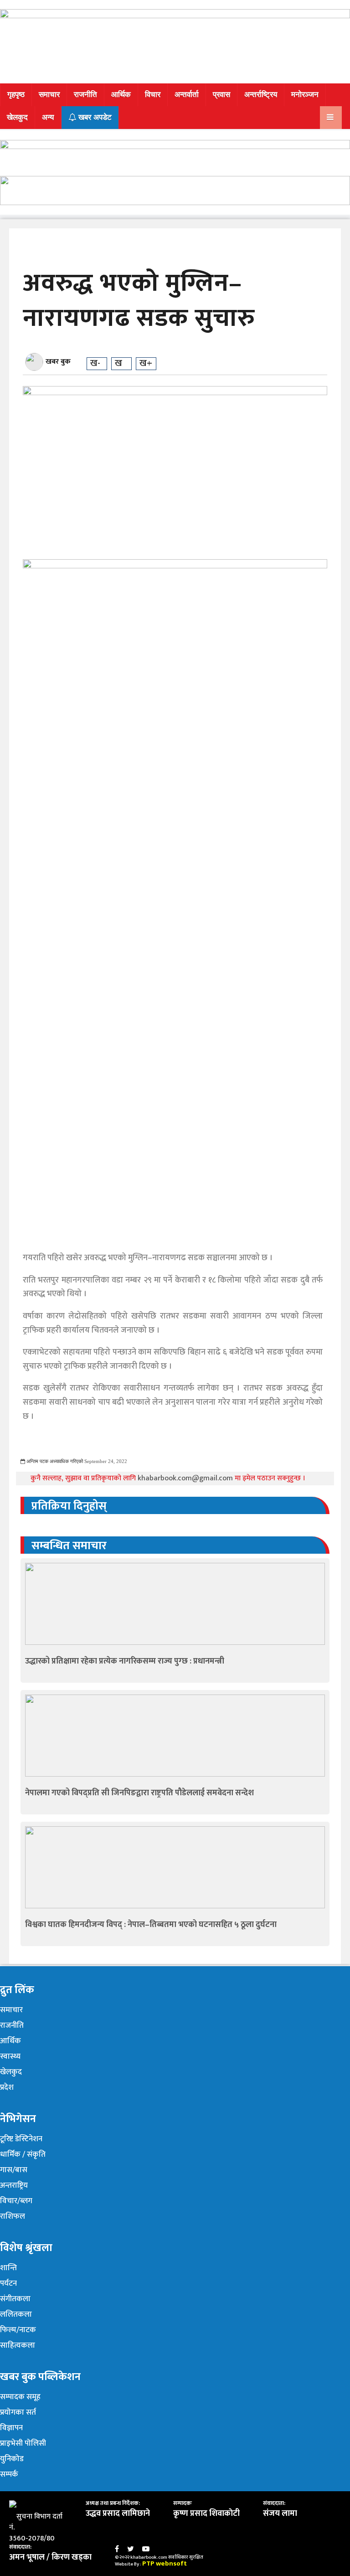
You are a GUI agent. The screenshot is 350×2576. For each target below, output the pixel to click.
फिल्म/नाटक (18, 2330)
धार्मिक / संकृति (23, 2154)
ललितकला (16, 2314)
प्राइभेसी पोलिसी (23, 2443)
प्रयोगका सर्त (18, 2412)
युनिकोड (12, 2459)
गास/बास (14, 2170)
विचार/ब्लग (16, 2201)
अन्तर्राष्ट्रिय (261, 95)
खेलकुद (17, 117)
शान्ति (8, 2268)
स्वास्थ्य (10, 2056)
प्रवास (221, 95)
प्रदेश (7, 2087)
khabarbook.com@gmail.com (186, 1478)
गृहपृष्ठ (16, 95)
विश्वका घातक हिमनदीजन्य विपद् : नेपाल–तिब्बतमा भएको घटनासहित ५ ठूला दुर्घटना (151, 1925)
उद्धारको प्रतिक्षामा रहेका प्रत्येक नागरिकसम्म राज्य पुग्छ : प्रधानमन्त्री (125, 1661)
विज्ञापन (11, 2428)
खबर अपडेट (94, 117)
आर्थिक (121, 95)
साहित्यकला (18, 2345)
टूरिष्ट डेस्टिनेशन (21, 2139)
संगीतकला (15, 2299)
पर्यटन (8, 2283)
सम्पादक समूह (20, 2397)
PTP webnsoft (165, 2563)
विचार (153, 95)
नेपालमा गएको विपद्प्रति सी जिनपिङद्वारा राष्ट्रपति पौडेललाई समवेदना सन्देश (139, 1793)
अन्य (48, 117)
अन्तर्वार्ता (187, 95)
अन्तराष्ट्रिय (14, 2185)
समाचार (49, 95)
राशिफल (13, 2216)
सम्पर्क (9, 2474)
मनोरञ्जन (305, 95)
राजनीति (85, 95)
